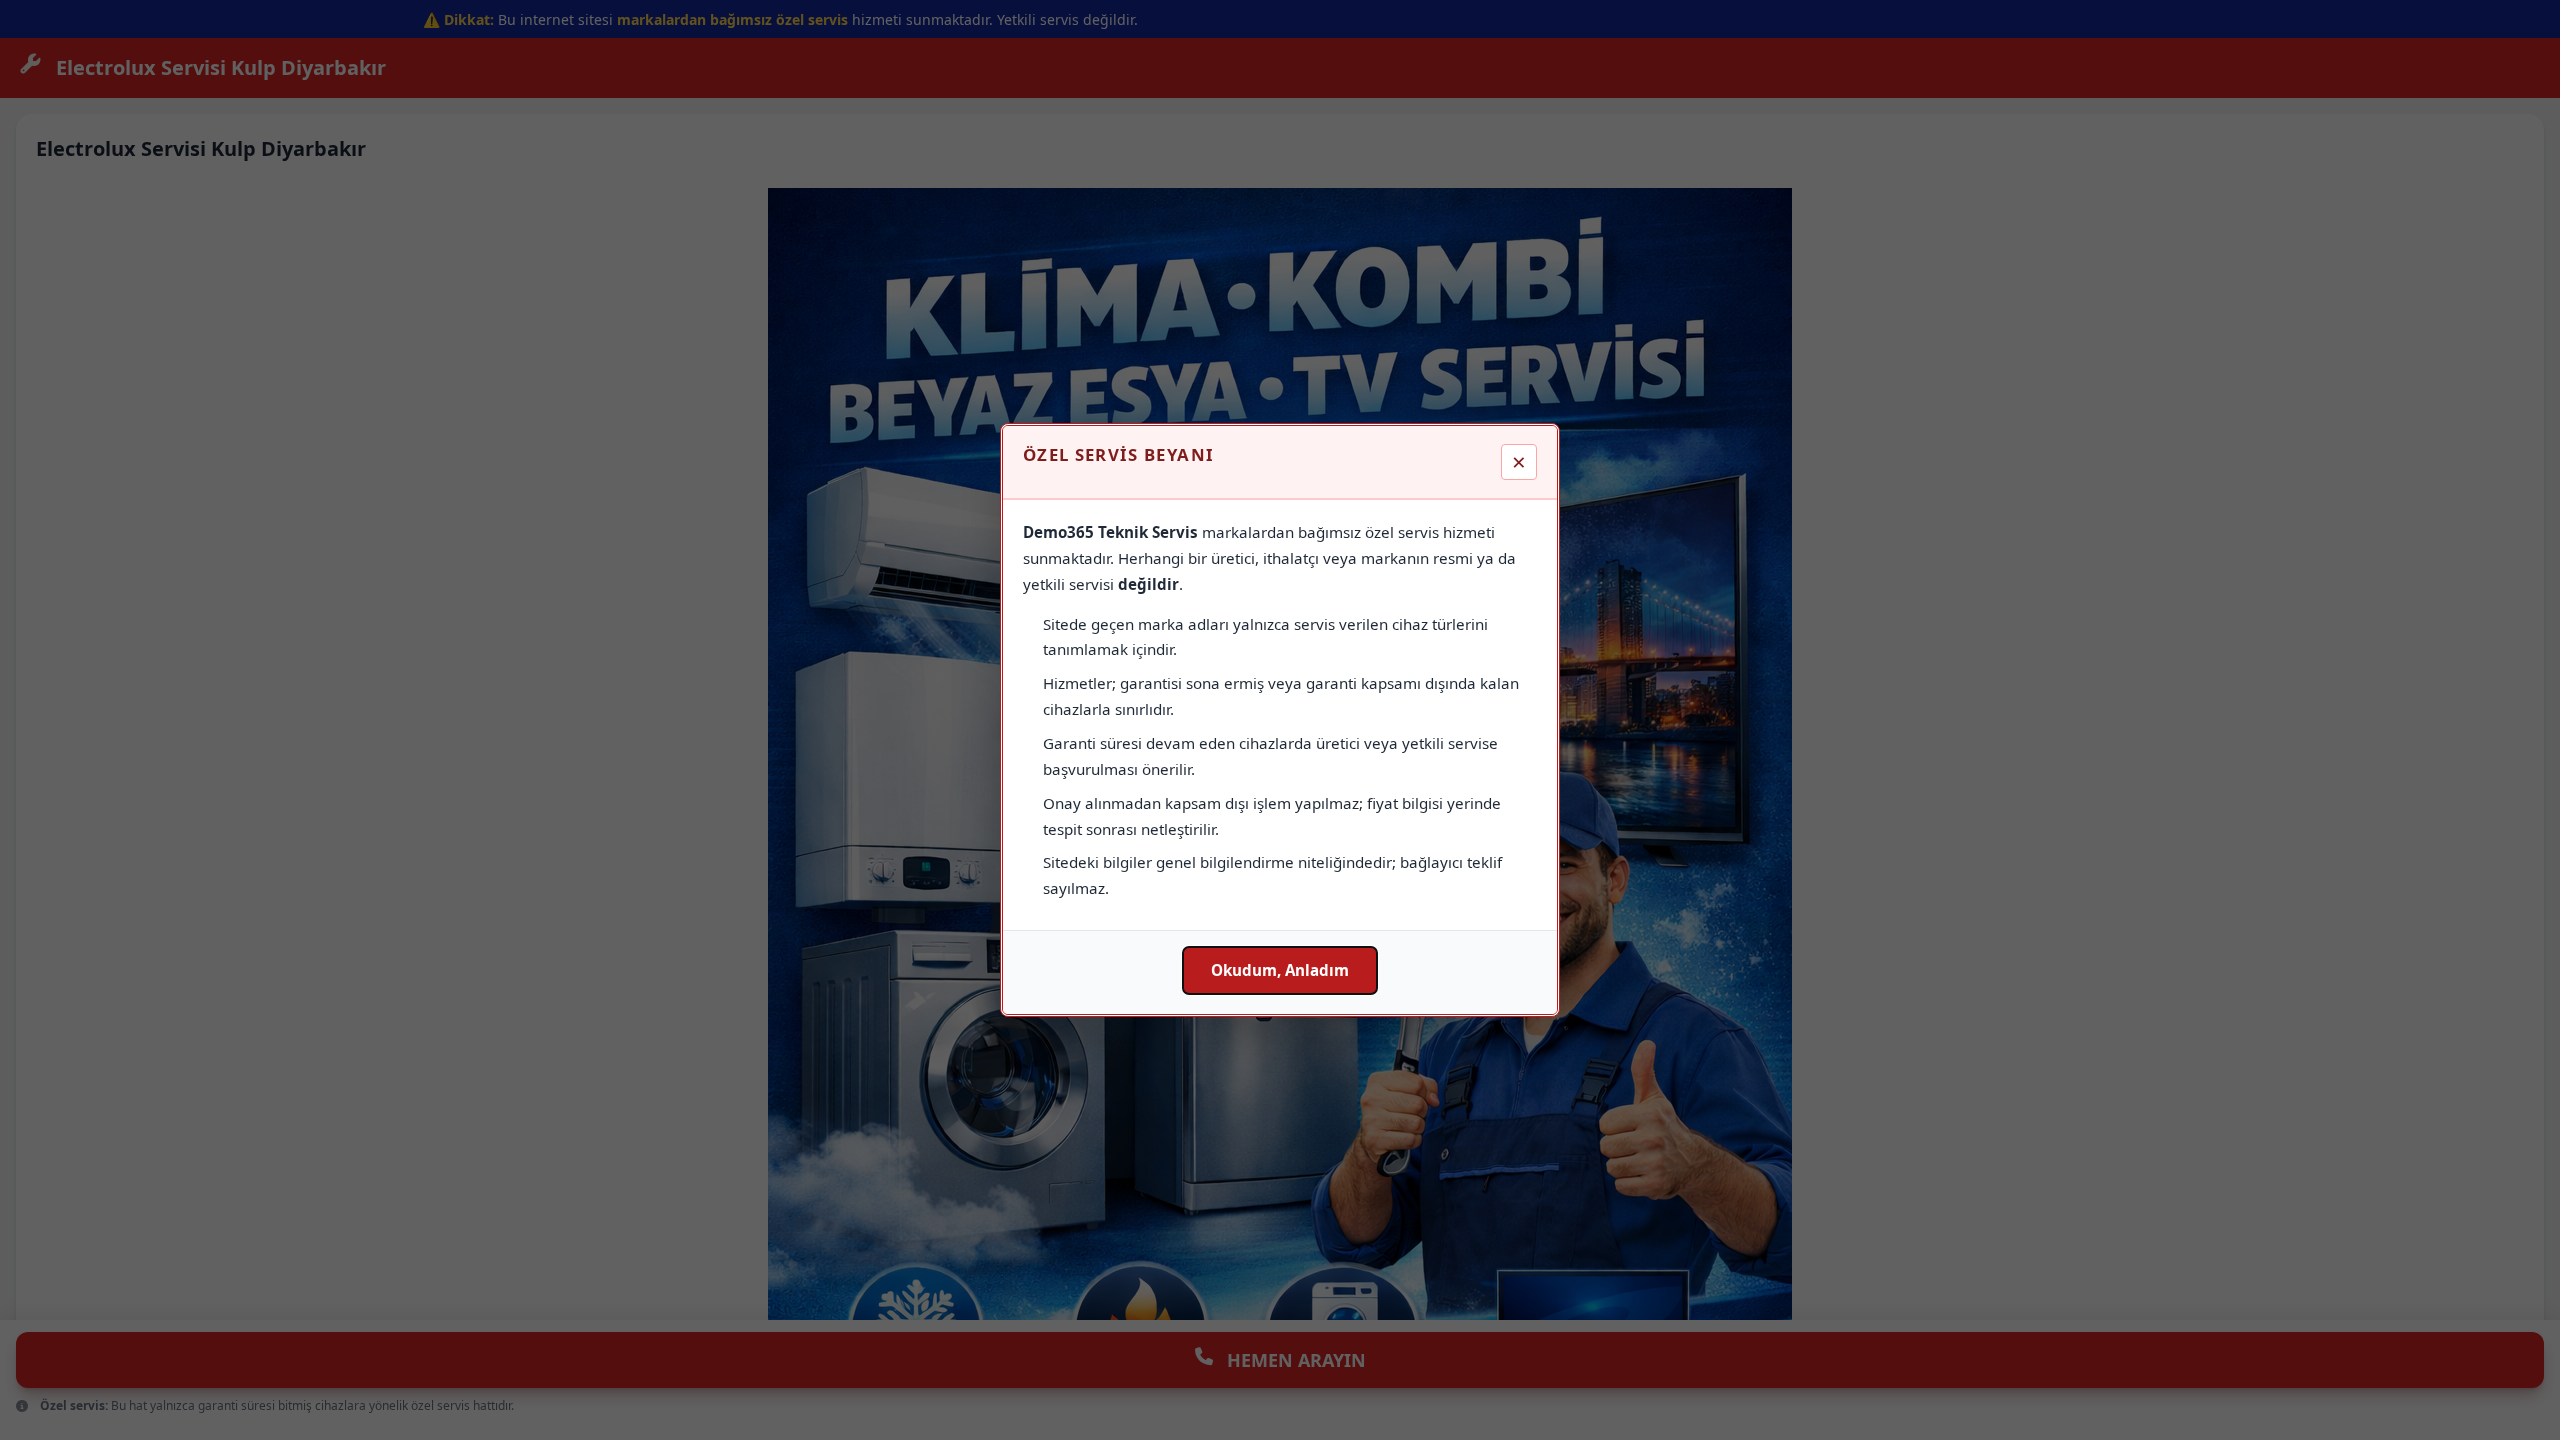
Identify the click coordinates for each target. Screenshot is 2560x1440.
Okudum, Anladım (1280, 970)
